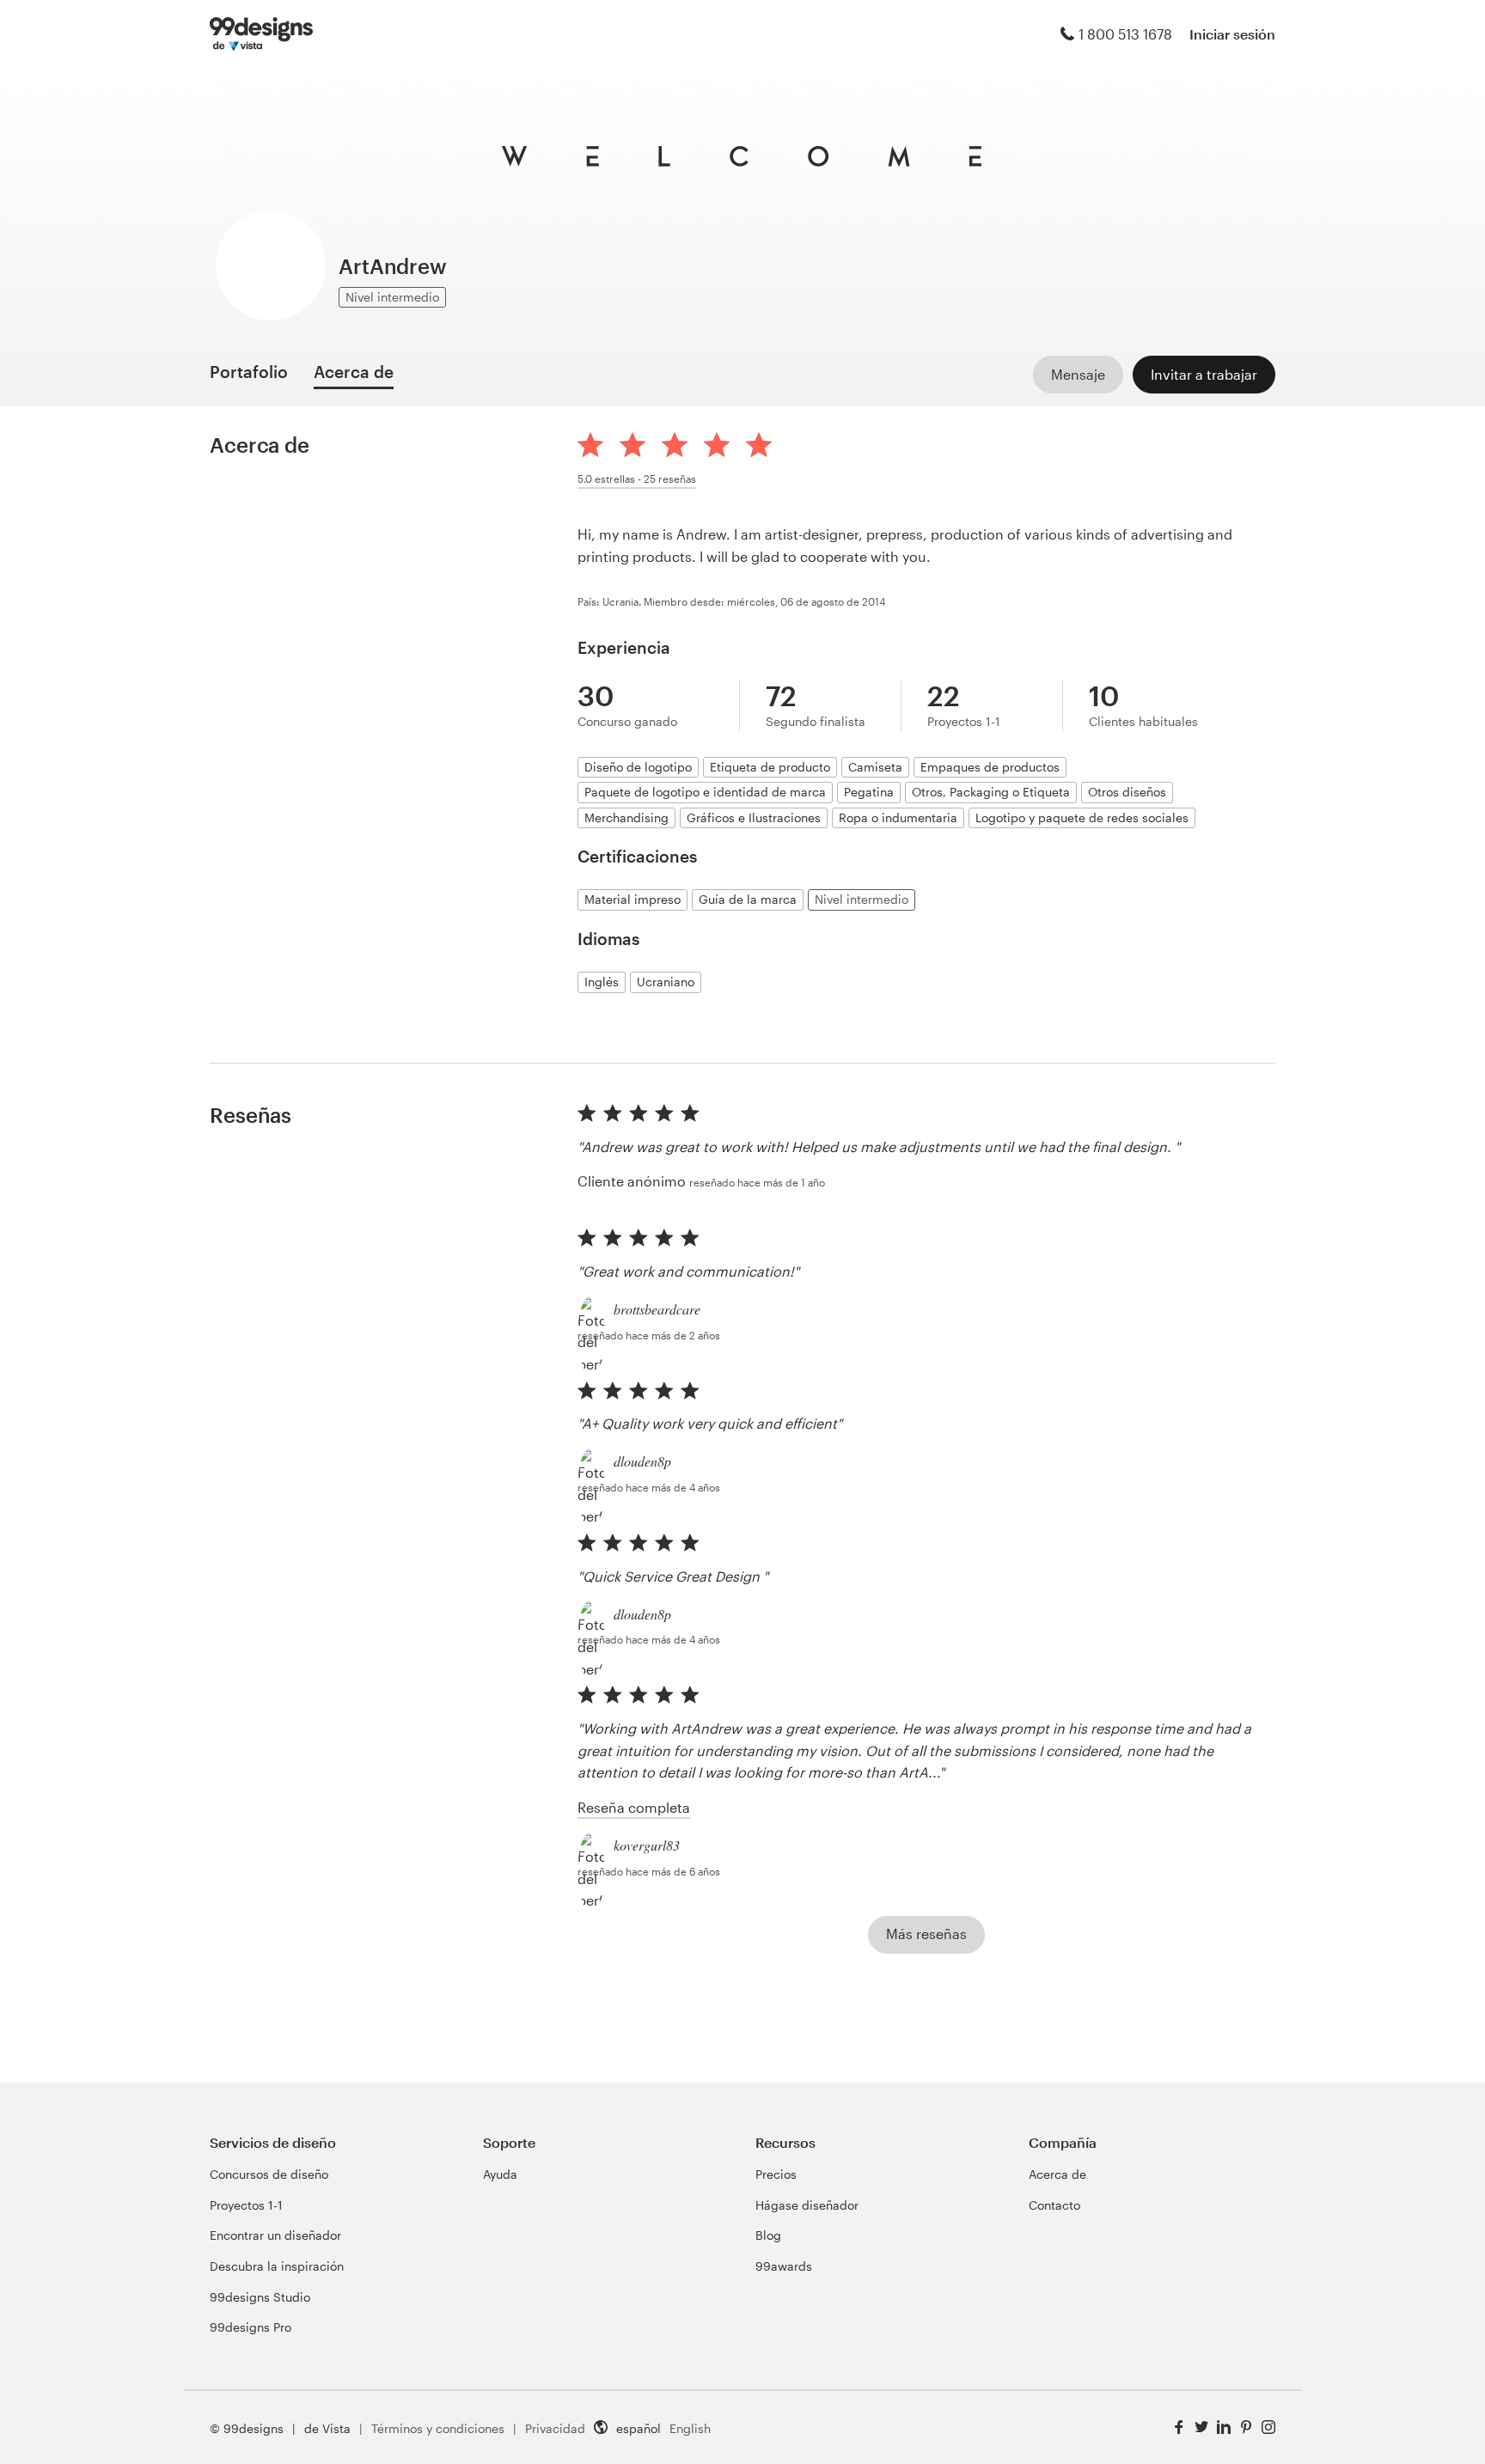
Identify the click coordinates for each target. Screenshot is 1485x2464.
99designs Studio (260, 2297)
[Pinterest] (1246, 2427)
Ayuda (500, 2174)
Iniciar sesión (1232, 34)
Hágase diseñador (807, 2205)
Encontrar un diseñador (275, 2235)
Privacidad (555, 2428)
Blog (768, 2235)
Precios (776, 2174)
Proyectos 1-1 (246, 2205)
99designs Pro (251, 2327)
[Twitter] (1201, 2427)
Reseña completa (634, 1807)
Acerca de (1057, 2174)
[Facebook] (1179, 2427)
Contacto (1054, 2205)
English (690, 2428)
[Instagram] (1268, 2427)
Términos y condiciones (438, 2428)
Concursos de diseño (269, 2174)
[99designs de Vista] (261, 34)
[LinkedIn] (1224, 2427)
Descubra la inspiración (277, 2266)
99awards (784, 2266)
